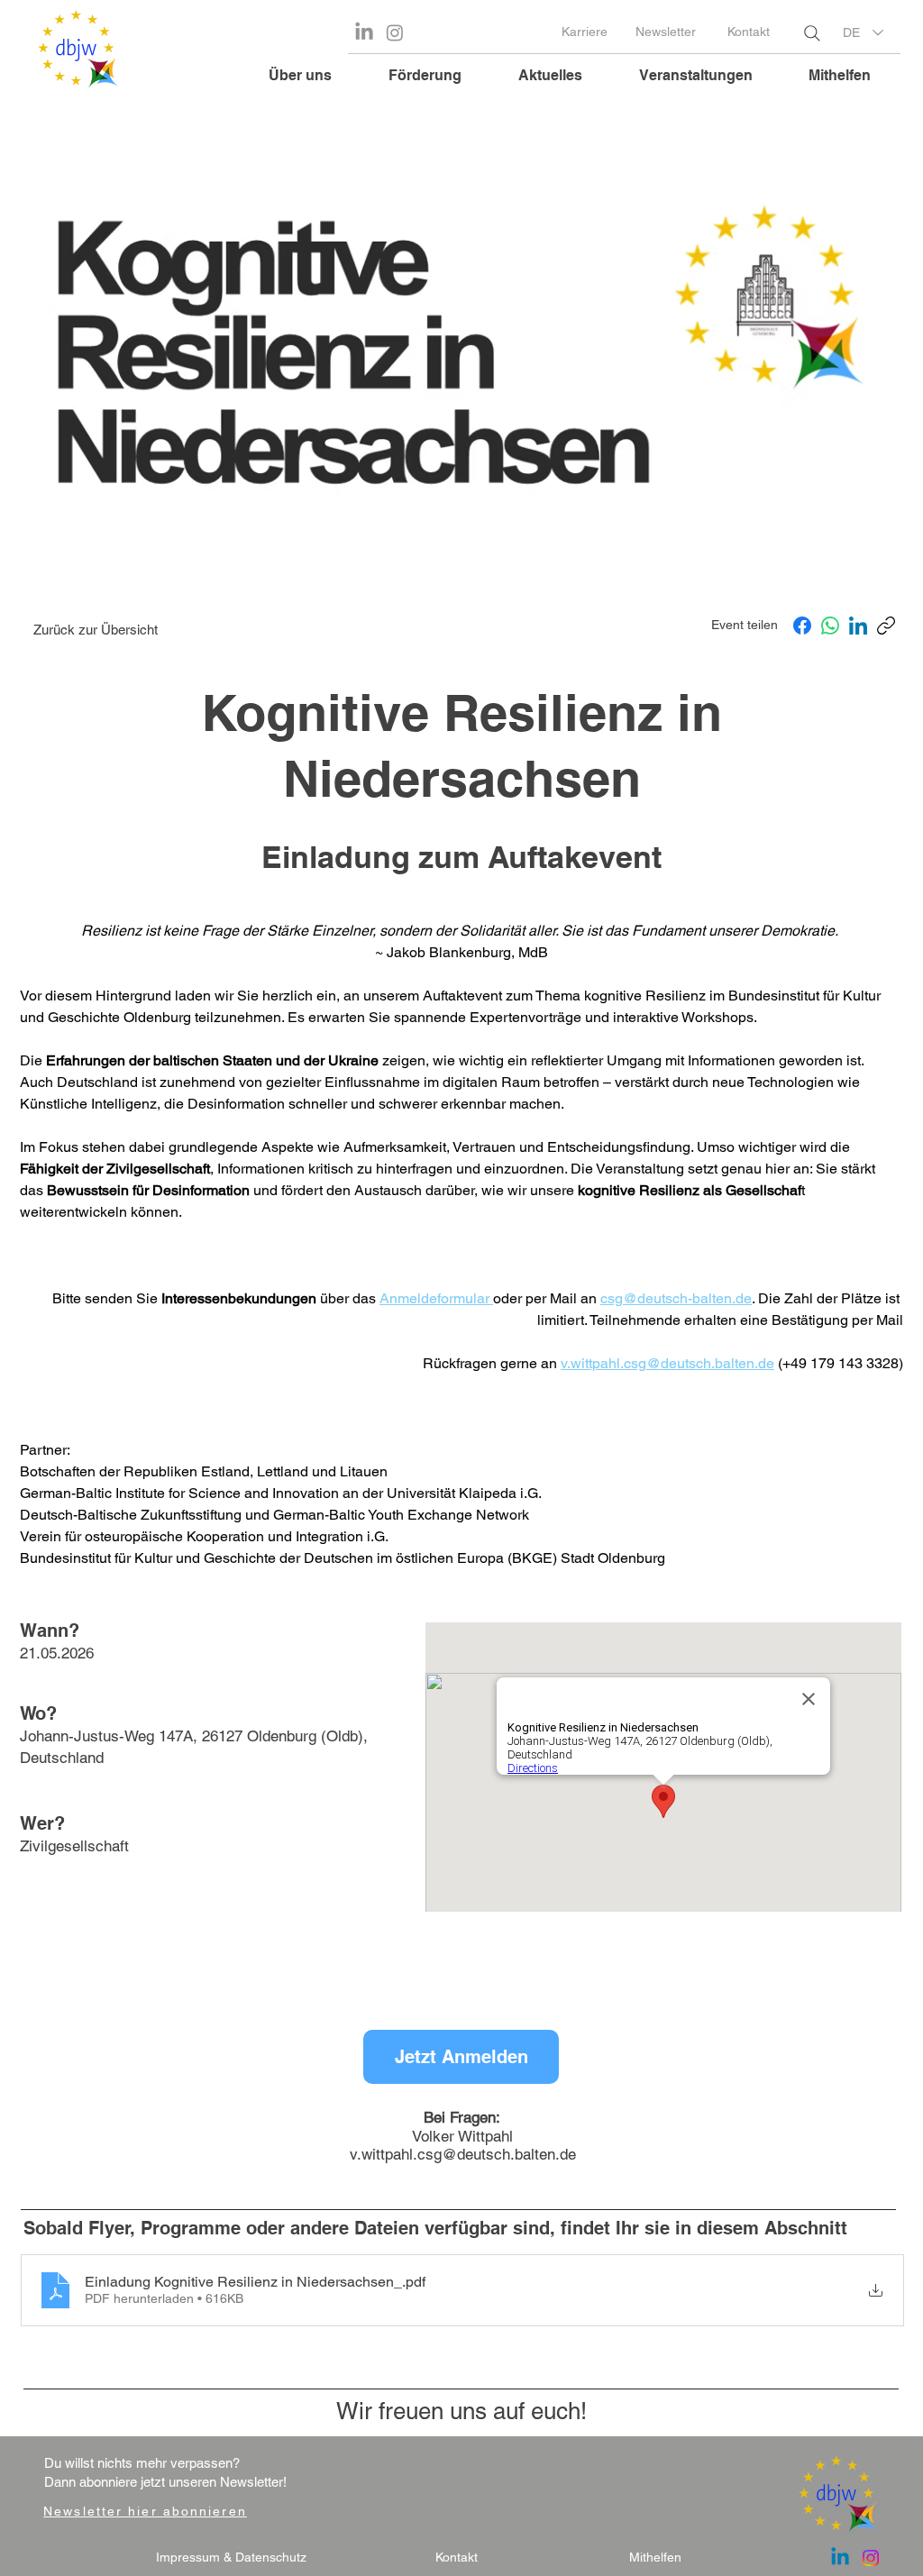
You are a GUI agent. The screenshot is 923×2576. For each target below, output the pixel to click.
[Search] (812, 33)
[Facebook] (802, 626)
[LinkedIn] (858, 626)
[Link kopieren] (886, 626)
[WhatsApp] (830, 626)
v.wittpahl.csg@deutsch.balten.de (463, 2154)
